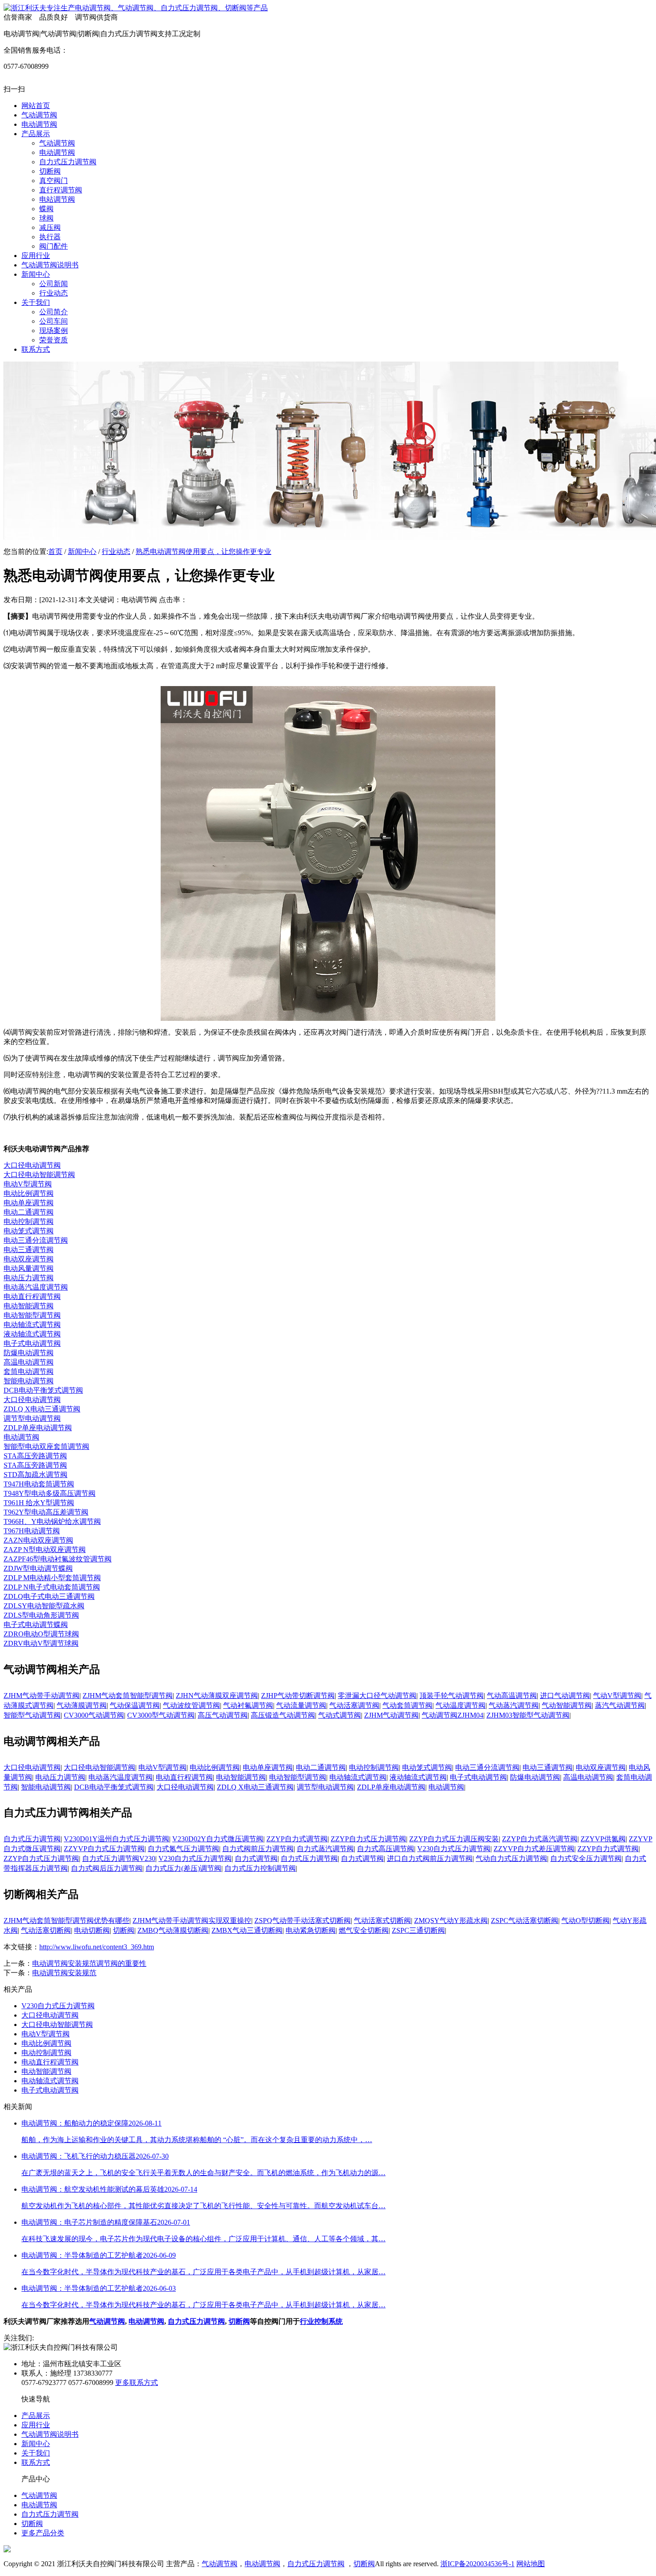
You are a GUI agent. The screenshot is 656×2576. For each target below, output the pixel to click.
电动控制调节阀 (29, 1221)
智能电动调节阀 (29, 1381)
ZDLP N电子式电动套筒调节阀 (52, 1587)
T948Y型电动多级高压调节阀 (50, 1493)
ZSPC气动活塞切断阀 (525, 1921)
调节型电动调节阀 (32, 1418)
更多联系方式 (137, 2382)
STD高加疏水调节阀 (35, 1475)
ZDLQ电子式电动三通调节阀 (49, 1596)
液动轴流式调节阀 (32, 1334)
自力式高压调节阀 (386, 1849)
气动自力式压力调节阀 (511, 1858)
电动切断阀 (92, 1930)
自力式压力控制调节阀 (260, 1868)
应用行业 (36, 2425)
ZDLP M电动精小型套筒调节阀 (52, 1578)
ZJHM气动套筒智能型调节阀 (128, 1696)
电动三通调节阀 (29, 1250)
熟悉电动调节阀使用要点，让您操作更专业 (203, 551)
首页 (55, 551)
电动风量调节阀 (29, 1268)
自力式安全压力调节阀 (586, 1858)
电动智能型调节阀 (32, 1315)
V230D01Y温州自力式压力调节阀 (116, 1839)
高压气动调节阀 (223, 1715)
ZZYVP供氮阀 (603, 1839)
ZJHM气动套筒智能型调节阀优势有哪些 (66, 1921)
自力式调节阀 (256, 1858)
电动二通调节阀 (29, 1212)
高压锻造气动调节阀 (283, 1715)
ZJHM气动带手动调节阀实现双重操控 (192, 1921)
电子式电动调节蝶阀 (36, 1625)
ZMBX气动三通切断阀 (247, 1930)
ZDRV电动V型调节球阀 (41, 1643)
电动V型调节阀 (28, 1184)
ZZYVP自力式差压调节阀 (534, 1849)
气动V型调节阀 (617, 1696)
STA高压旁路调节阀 (35, 1456)
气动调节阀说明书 (50, 2434)
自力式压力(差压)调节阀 (183, 1868)
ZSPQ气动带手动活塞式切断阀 (303, 1921)
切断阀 (124, 1930)
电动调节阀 (21, 1437)
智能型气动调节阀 (32, 1715)
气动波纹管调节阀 (191, 1705)
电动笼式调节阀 (29, 1231)
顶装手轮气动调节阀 (452, 1696)
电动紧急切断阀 (311, 1930)
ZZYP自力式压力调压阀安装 (454, 1839)
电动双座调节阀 (29, 1259)
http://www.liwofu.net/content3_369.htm (97, 1947)
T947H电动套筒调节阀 (39, 1484)
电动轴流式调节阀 (32, 1325)
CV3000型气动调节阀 (161, 1715)
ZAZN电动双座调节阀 (38, 1540)
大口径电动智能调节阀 (39, 1175)
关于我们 (36, 2453)
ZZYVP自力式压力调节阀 (104, 1849)
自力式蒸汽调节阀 (325, 1849)
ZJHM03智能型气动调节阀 (528, 1715)
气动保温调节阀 (135, 1705)
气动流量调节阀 (301, 1705)
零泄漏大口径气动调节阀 (377, 1696)
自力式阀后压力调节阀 (107, 1868)
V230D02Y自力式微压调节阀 (218, 1839)
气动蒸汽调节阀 (514, 1705)
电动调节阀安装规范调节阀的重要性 (89, 1963)
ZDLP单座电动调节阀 (38, 1428)
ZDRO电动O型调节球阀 (41, 1634)
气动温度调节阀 (461, 1705)
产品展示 (36, 2416)
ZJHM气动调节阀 (391, 1715)
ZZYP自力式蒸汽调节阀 (540, 1839)
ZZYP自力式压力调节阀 (368, 1839)
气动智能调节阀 (567, 1705)
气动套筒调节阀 (407, 1705)
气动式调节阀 (340, 1715)
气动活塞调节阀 (354, 1705)
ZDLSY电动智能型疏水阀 (44, 1606)
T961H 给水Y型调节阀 (39, 1503)
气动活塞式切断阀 (382, 1921)
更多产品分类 (43, 2533)
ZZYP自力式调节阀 (297, 1839)
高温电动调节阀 (29, 1362)
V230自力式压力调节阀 (454, 1849)
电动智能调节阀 (29, 1306)
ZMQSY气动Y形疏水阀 (451, 1921)
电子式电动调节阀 (32, 1343)
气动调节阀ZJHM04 (453, 1715)
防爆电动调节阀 (29, 1353)
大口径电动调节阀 (32, 1165)
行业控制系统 (321, 2321)
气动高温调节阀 (512, 1696)
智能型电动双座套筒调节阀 (46, 1446)
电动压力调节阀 (29, 1278)
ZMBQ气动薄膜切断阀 (173, 1930)
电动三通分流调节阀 (36, 1240)
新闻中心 (82, 551)
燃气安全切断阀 (364, 1930)
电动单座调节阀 (29, 1203)
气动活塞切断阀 (46, 1930)
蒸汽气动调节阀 (620, 1705)
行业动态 (116, 551)
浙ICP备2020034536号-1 (477, 2564)
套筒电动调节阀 (29, 1371)
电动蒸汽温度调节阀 (36, 1287)
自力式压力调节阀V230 (119, 1858)
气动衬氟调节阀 (248, 1705)
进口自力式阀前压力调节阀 (430, 1858)
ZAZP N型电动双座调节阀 (45, 1550)
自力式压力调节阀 (32, 1839)
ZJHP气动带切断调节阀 (298, 1696)
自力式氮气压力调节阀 (183, 1849)
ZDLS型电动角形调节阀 (41, 1615)
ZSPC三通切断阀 (418, 1930)
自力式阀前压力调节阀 (258, 1849)
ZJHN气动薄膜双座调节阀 (217, 1696)
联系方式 (36, 2462)
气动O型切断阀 (585, 1921)
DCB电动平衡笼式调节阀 (43, 1390)
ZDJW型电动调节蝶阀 (38, 1568)
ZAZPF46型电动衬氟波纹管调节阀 (58, 1559)
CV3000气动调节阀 (94, 1715)
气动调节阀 (107, 2321)
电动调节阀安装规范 (64, 1973)
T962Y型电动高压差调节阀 (46, 1512)
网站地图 (531, 2564)
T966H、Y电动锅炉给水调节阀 (52, 1521)
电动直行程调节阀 (32, 1296)
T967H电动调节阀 (32, 1531)
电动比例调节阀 (29, 1193)
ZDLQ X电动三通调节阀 (42, 1409)
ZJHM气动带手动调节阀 (42, 1696)
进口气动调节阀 (565, 1696)
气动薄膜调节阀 (82, 1705)
